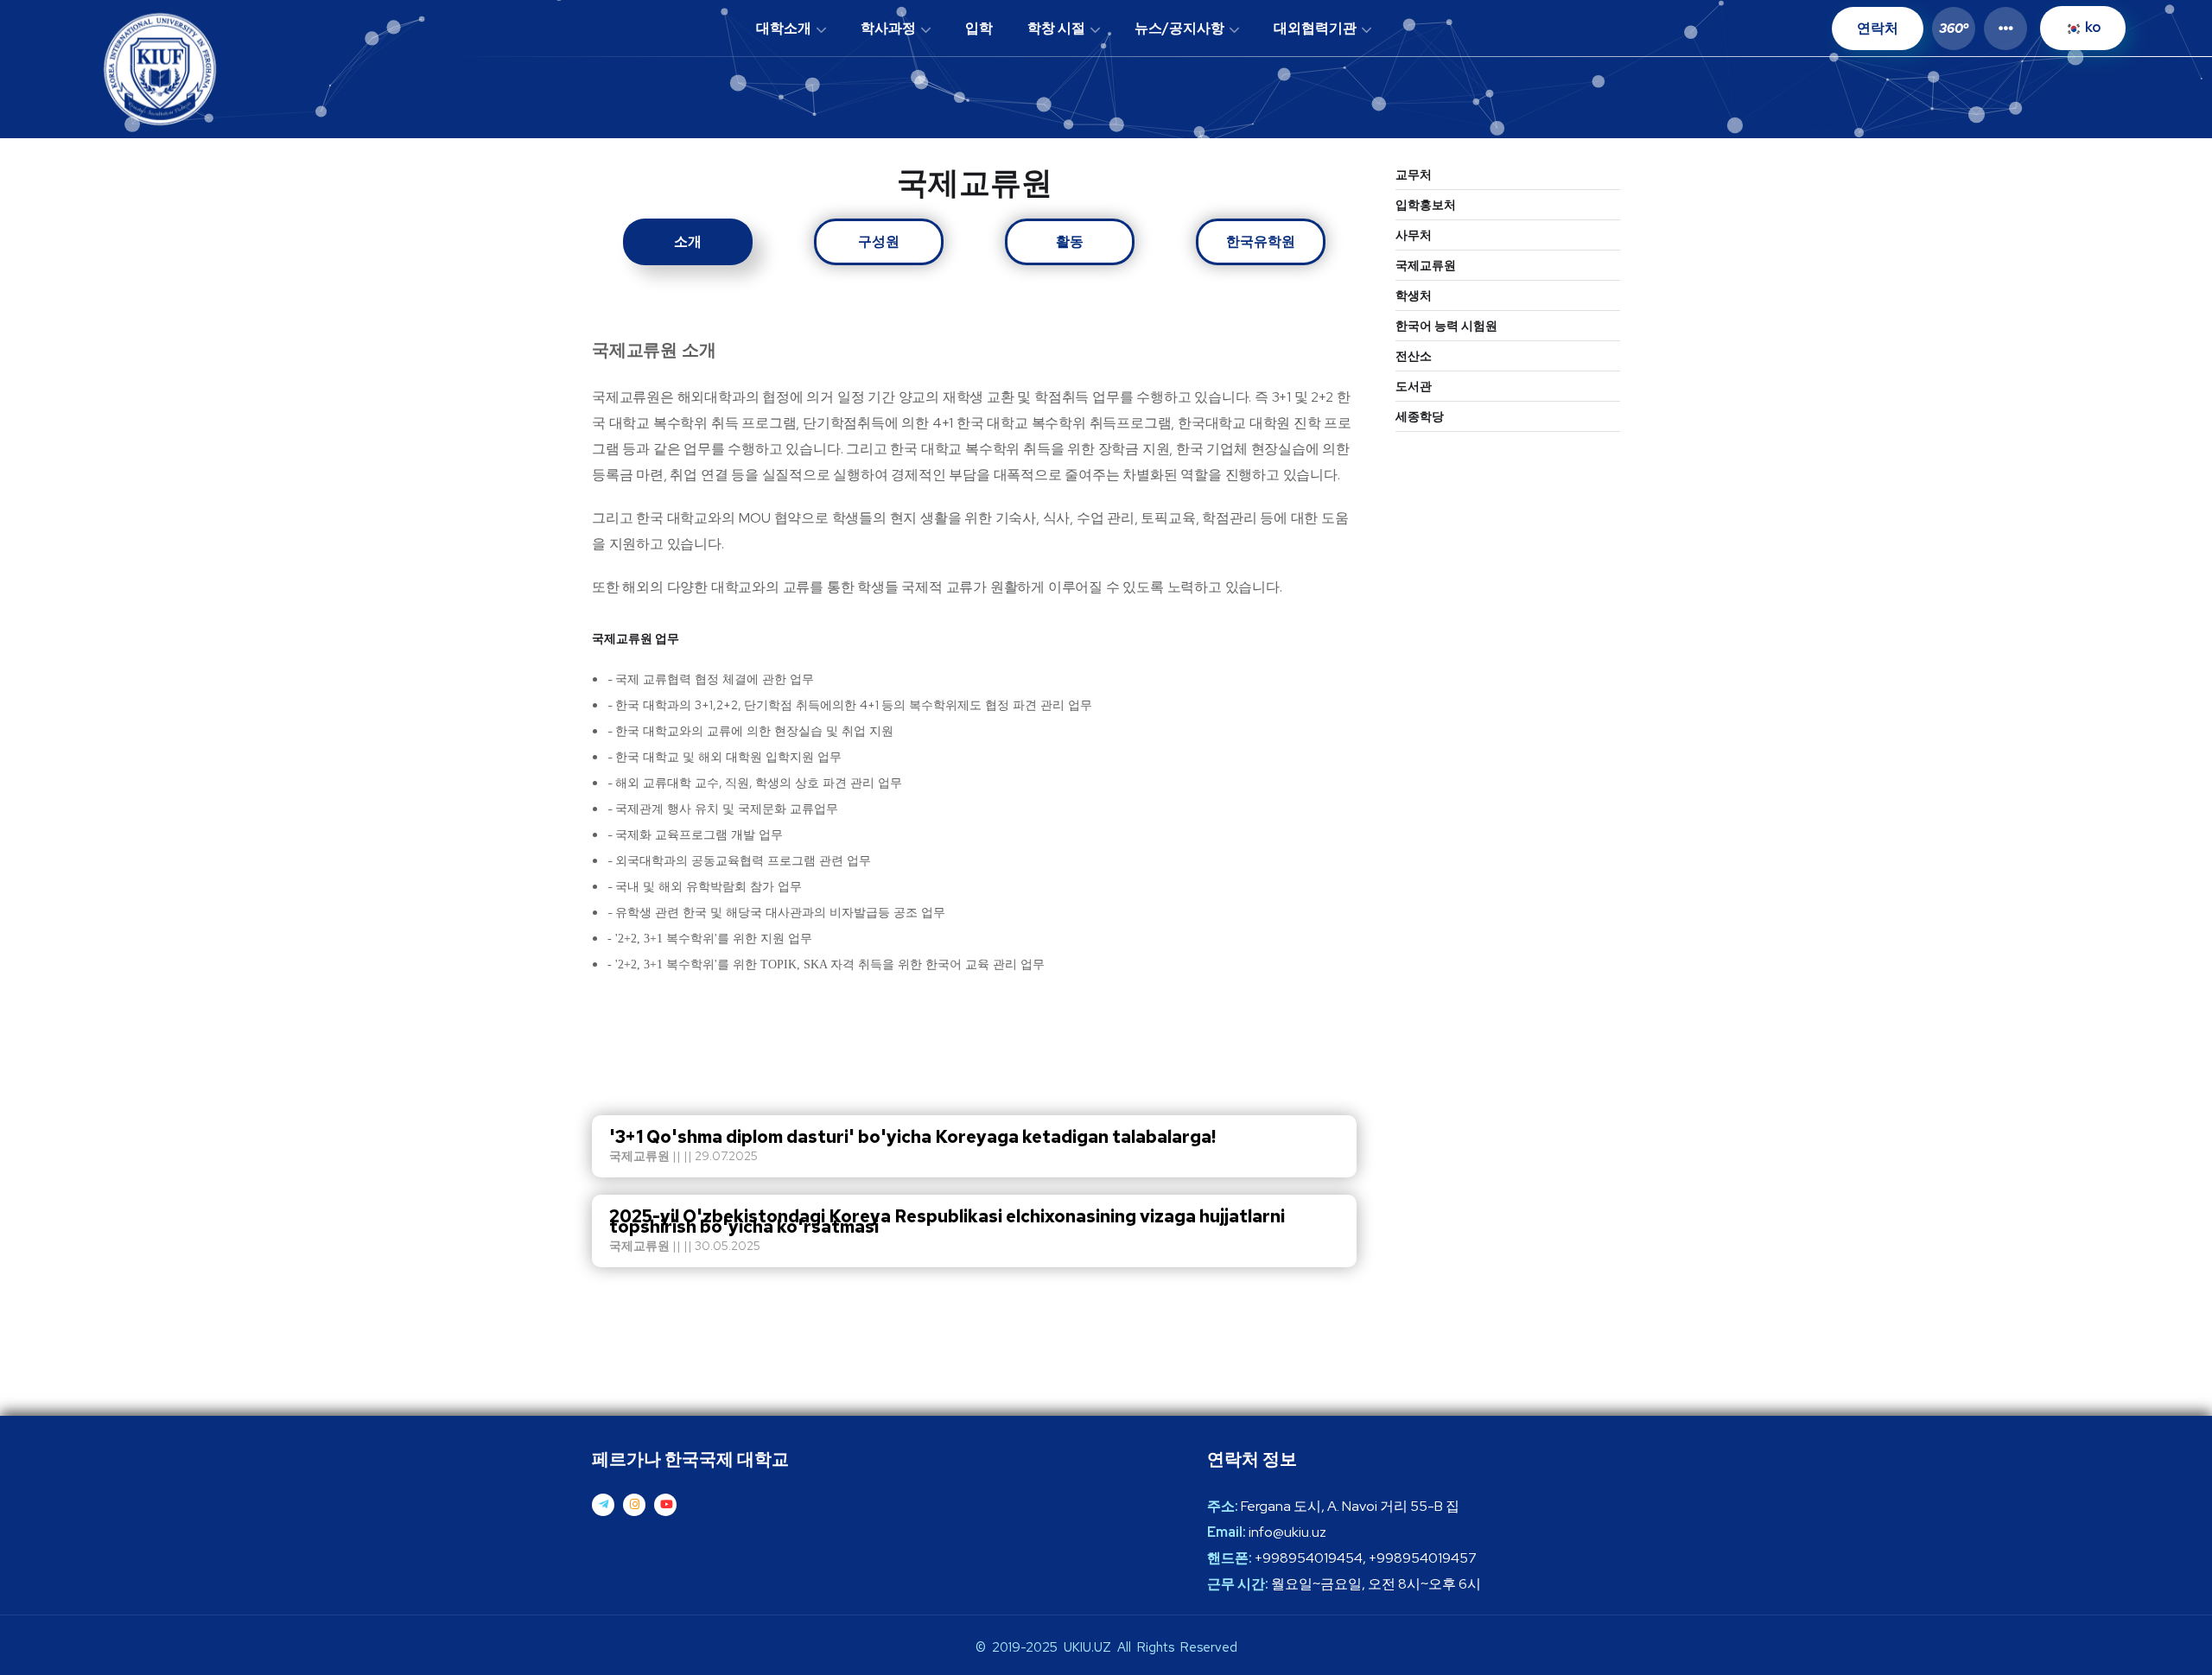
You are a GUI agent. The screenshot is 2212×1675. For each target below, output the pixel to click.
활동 (1070, 241)
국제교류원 (1426, 265)
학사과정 (888, 28)
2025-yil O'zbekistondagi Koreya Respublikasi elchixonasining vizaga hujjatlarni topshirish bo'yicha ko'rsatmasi (947, 1221)
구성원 (879, 241)
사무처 (1414, 235)
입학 (979, 28)
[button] (1949, 28)
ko (2091, 27)
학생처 (1414, 295)
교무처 (1414, 174)
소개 (688, 241)
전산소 (1414, 356)
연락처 (1878, 28)
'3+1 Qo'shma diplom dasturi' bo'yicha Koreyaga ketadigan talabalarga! (912, 1137)
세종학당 (1420, 416)
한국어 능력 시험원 (1446, 326)
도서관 (1414, 386)
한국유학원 (1261, 241)
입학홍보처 (1426, 205)
